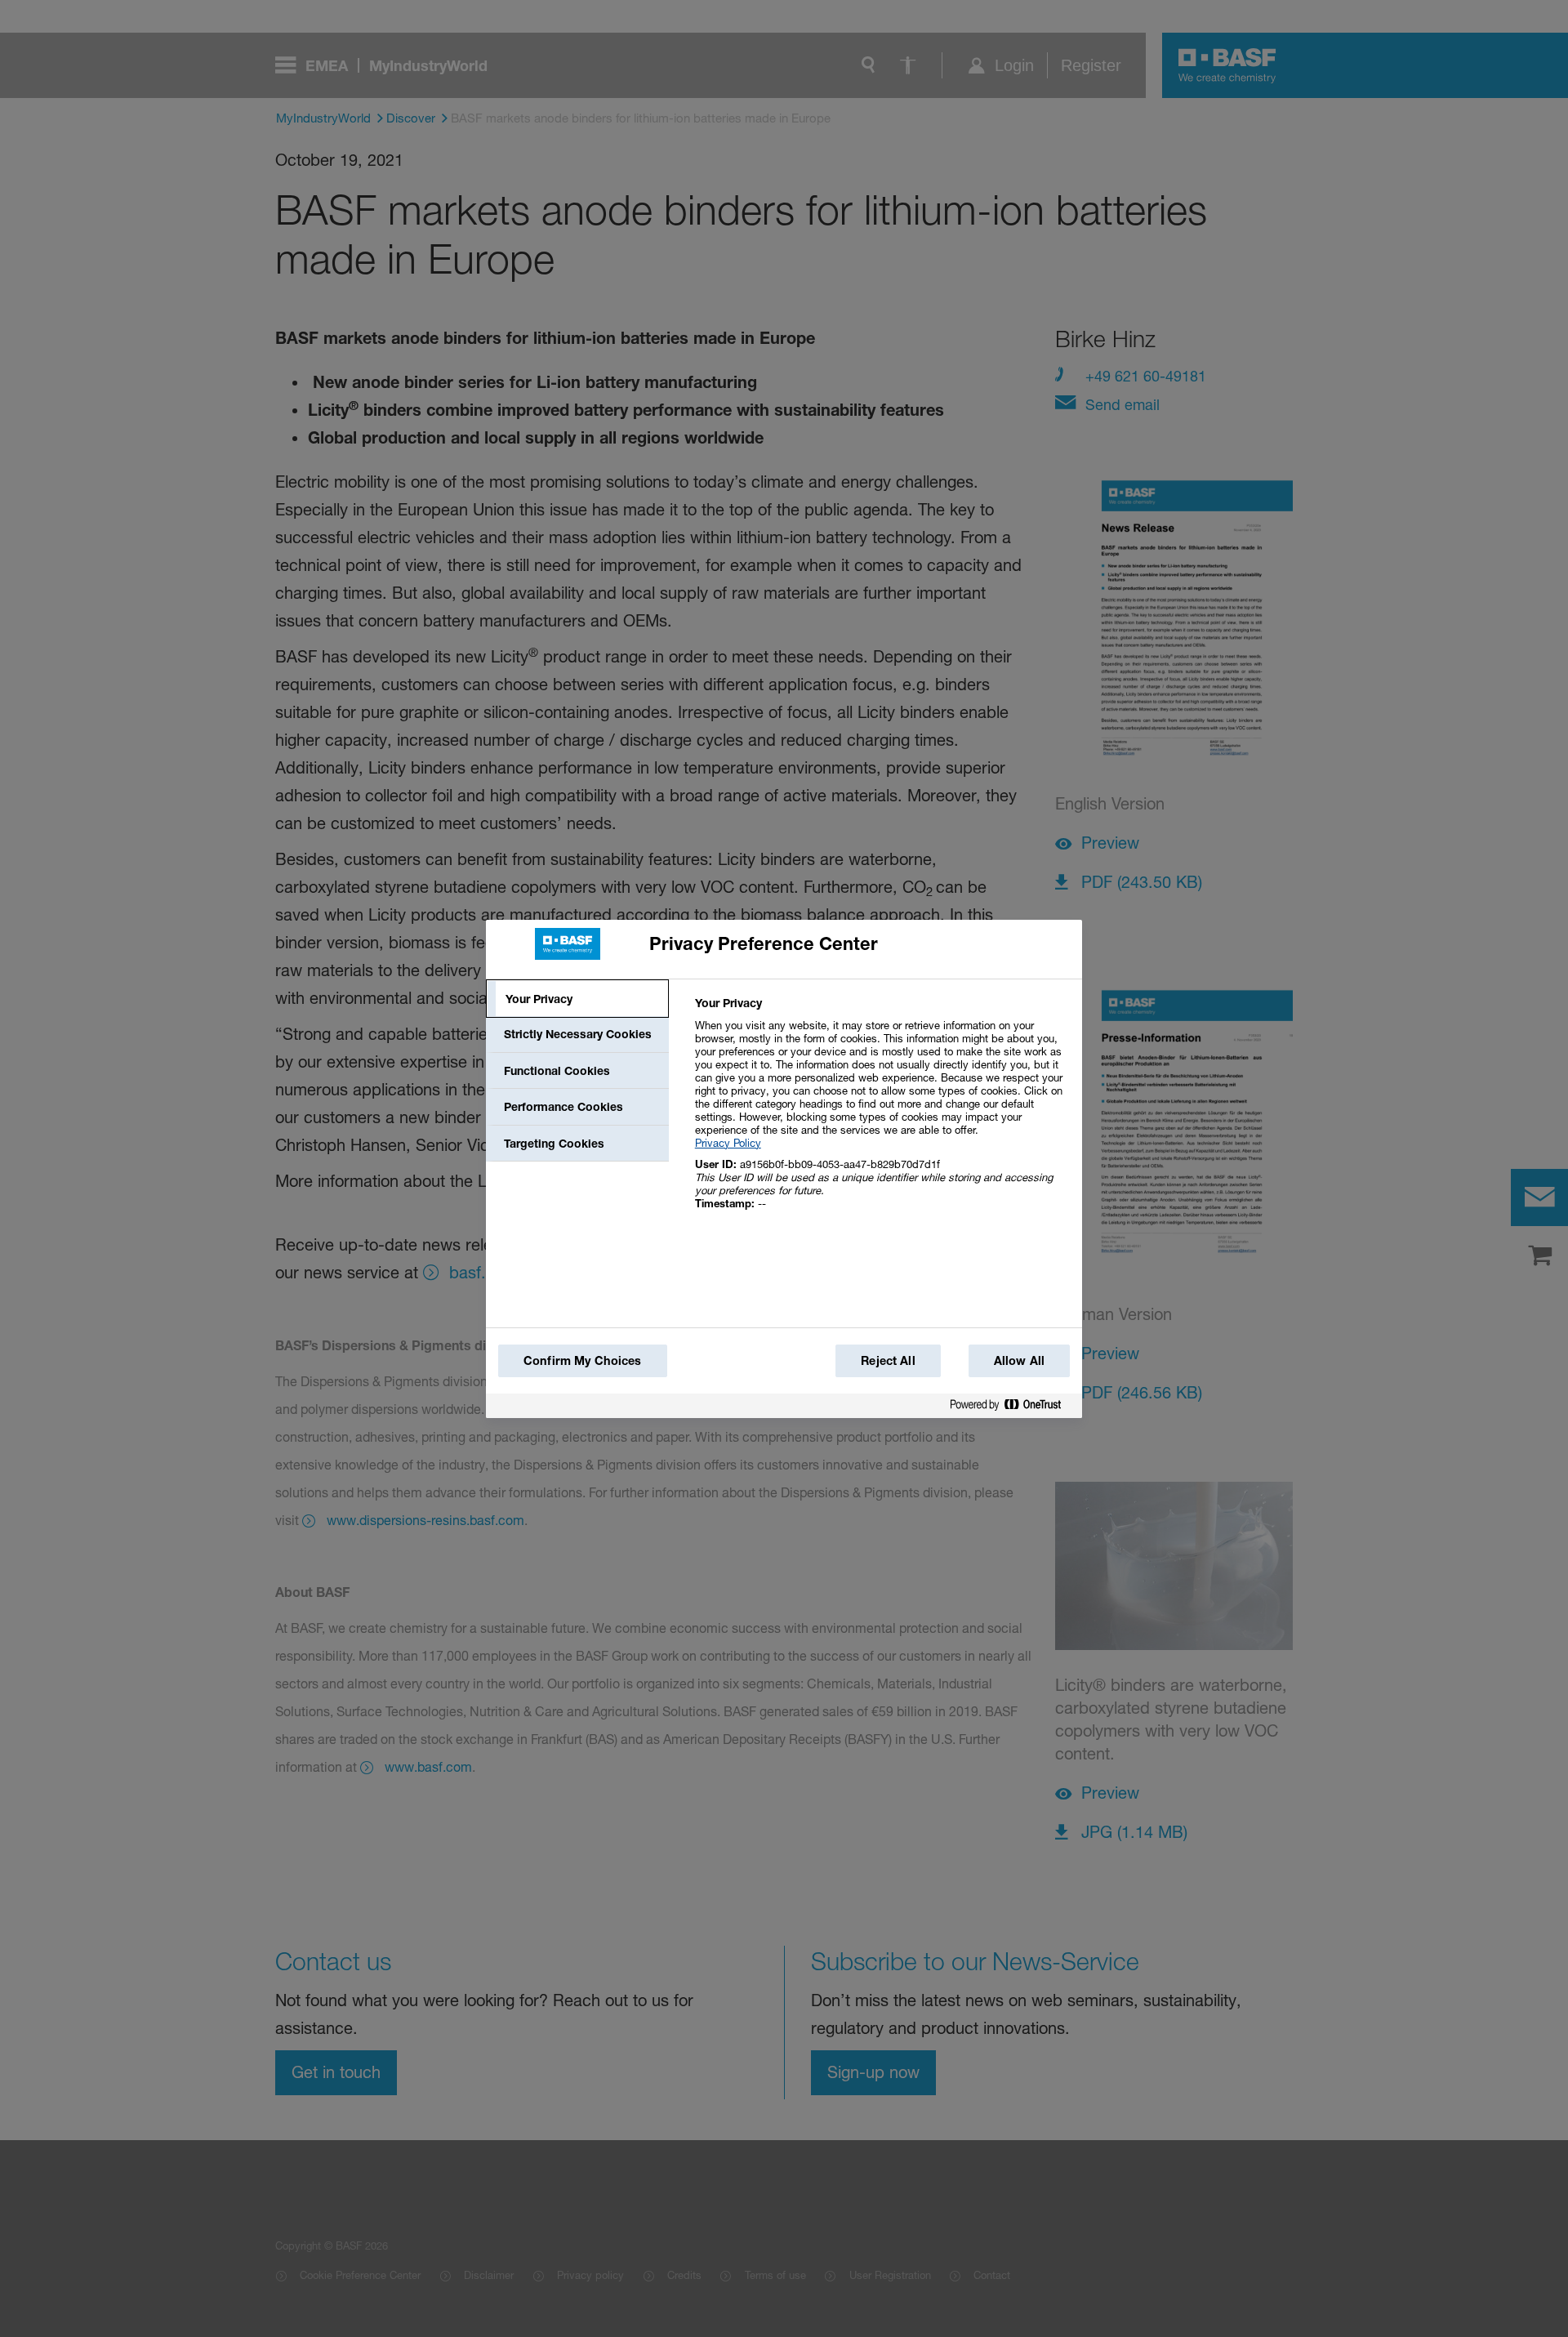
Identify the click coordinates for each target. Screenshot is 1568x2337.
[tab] (577, 999)
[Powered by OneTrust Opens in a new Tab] (1012, 1408)
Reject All (888, 1360)
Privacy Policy (728, 1143)
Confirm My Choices (583, 1360)
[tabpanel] (882, 1112)
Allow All (1019, 1360)
